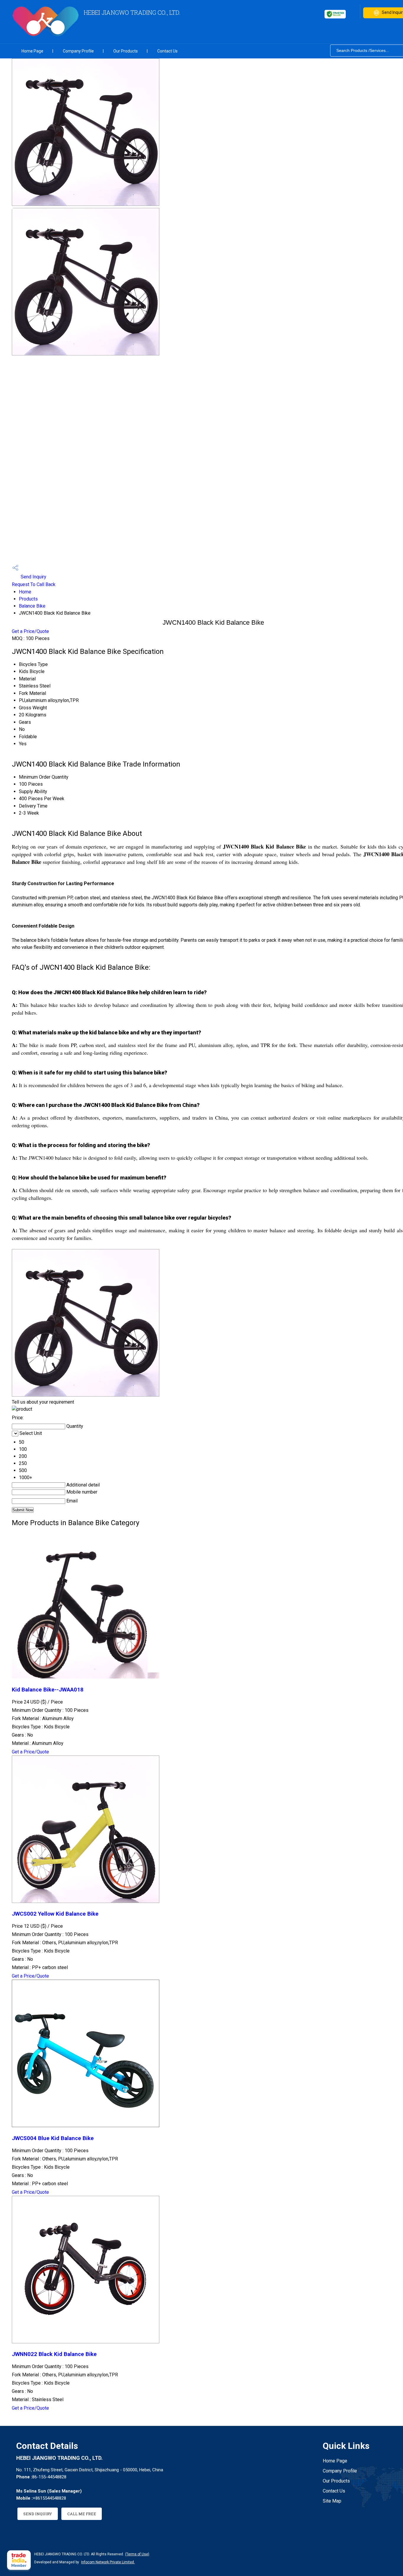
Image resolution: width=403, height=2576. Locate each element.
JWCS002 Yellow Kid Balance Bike (55, 1914)
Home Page (32, 51)
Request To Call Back (34, 584)
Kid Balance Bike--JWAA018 (48, 1690)
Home (25, 592)
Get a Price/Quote (30, 631)
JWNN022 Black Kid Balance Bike (54, 2354)
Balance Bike (32, 606)
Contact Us (167, 51)
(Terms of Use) (137, 2554)
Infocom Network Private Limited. (108, 2562)
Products (28, 599)
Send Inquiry (33, 577)
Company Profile (78, 51)
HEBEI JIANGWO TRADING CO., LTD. (132, 12)
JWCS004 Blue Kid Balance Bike (53, 2138)
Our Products (126, 51)
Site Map (332, 2501)
